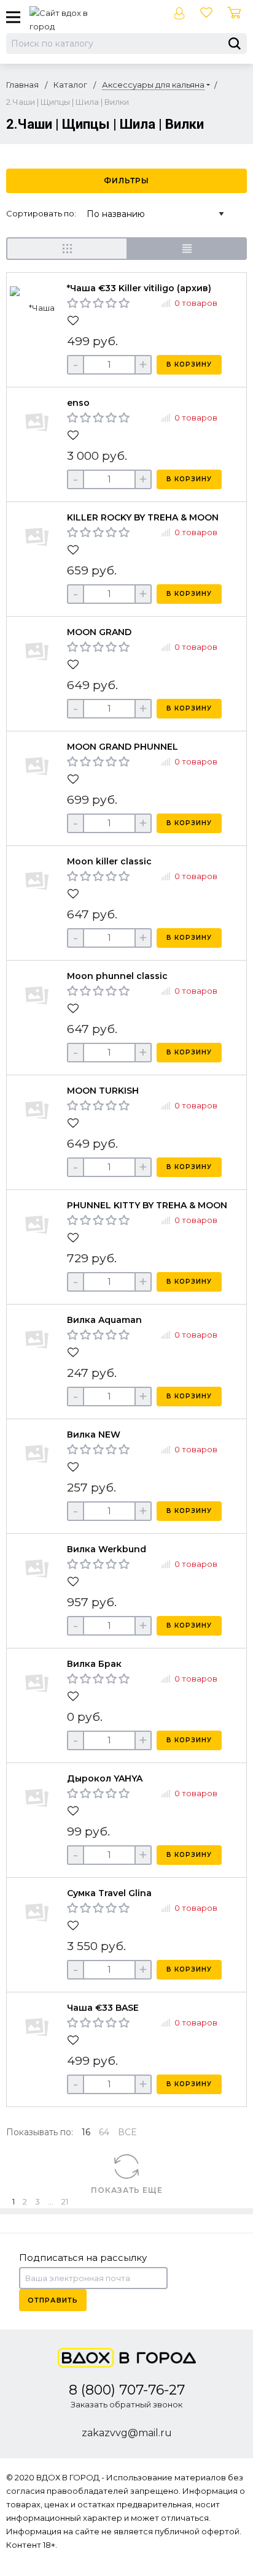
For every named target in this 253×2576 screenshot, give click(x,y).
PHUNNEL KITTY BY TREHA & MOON (147, 1205)
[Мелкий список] (187, 249)
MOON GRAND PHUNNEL (123, 747)
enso (78, 403)
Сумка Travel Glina (109, 1893)
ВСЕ (127, 2132)
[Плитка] (66, 249)
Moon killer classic (109, 861)
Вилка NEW (94, 1435)
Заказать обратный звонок (126, 2404)
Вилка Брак (94, 1664)
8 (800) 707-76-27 (127, 2390)
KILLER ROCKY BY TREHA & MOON (143, 517)
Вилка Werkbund (107, 1549)
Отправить (53, 2300)
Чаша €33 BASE (103, 2008)
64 (104, 2132)
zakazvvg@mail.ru (127, 2433)
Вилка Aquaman (104, 1320)
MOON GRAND (99, 632)
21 (65, 2201)
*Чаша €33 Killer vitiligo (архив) (139, 288)
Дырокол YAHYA (105, 1778)
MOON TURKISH (103, 1091)
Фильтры (126, 181)
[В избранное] (75, 321)
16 (86, 2132)
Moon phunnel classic (117, 976)
